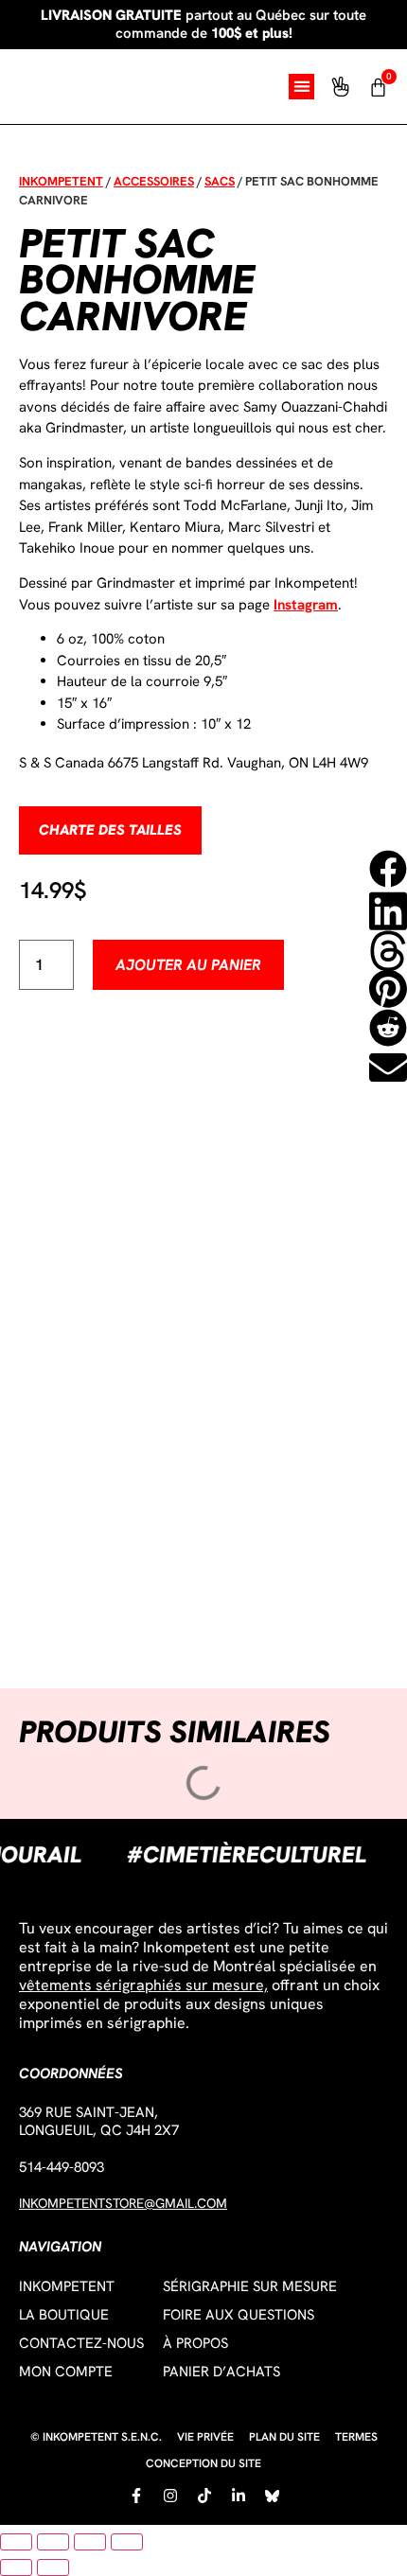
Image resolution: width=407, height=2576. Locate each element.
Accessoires (154, 181)
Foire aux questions (239, 2315)
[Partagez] (90, 2542)
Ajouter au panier (188, 965)
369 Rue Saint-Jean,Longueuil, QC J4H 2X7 (99, 2121)
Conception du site (203, 2463)
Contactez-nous (81, 2343)
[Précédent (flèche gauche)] (16, 2567)
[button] (301, 87)
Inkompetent (61, 181)
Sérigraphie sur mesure (250, 2286)
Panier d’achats (221, 2372)
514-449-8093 (62, 2167)
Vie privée (205, 2437)
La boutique (64, 2315)
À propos (195, 2343)
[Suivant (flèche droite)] (53, 2567)
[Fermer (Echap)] (127, 2542)
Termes (356, 2437)
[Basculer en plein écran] (53, 2542)
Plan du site (284, 2437)
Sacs (220, 181)
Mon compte (66, 2372)
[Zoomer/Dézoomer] (16, 2542)
